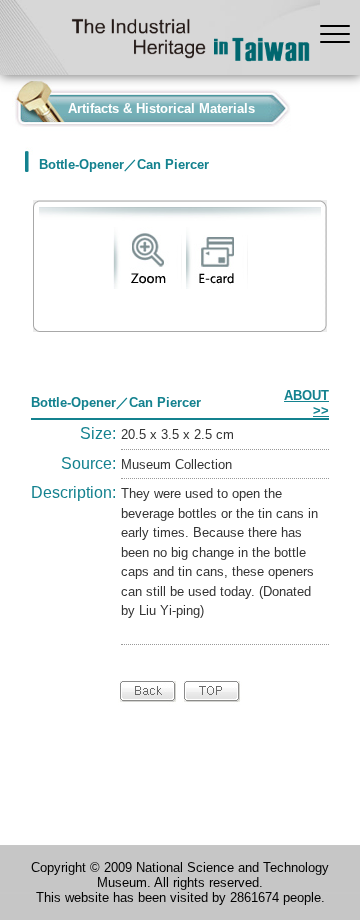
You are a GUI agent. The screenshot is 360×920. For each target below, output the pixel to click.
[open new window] (147, 284)
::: (6, 103)
